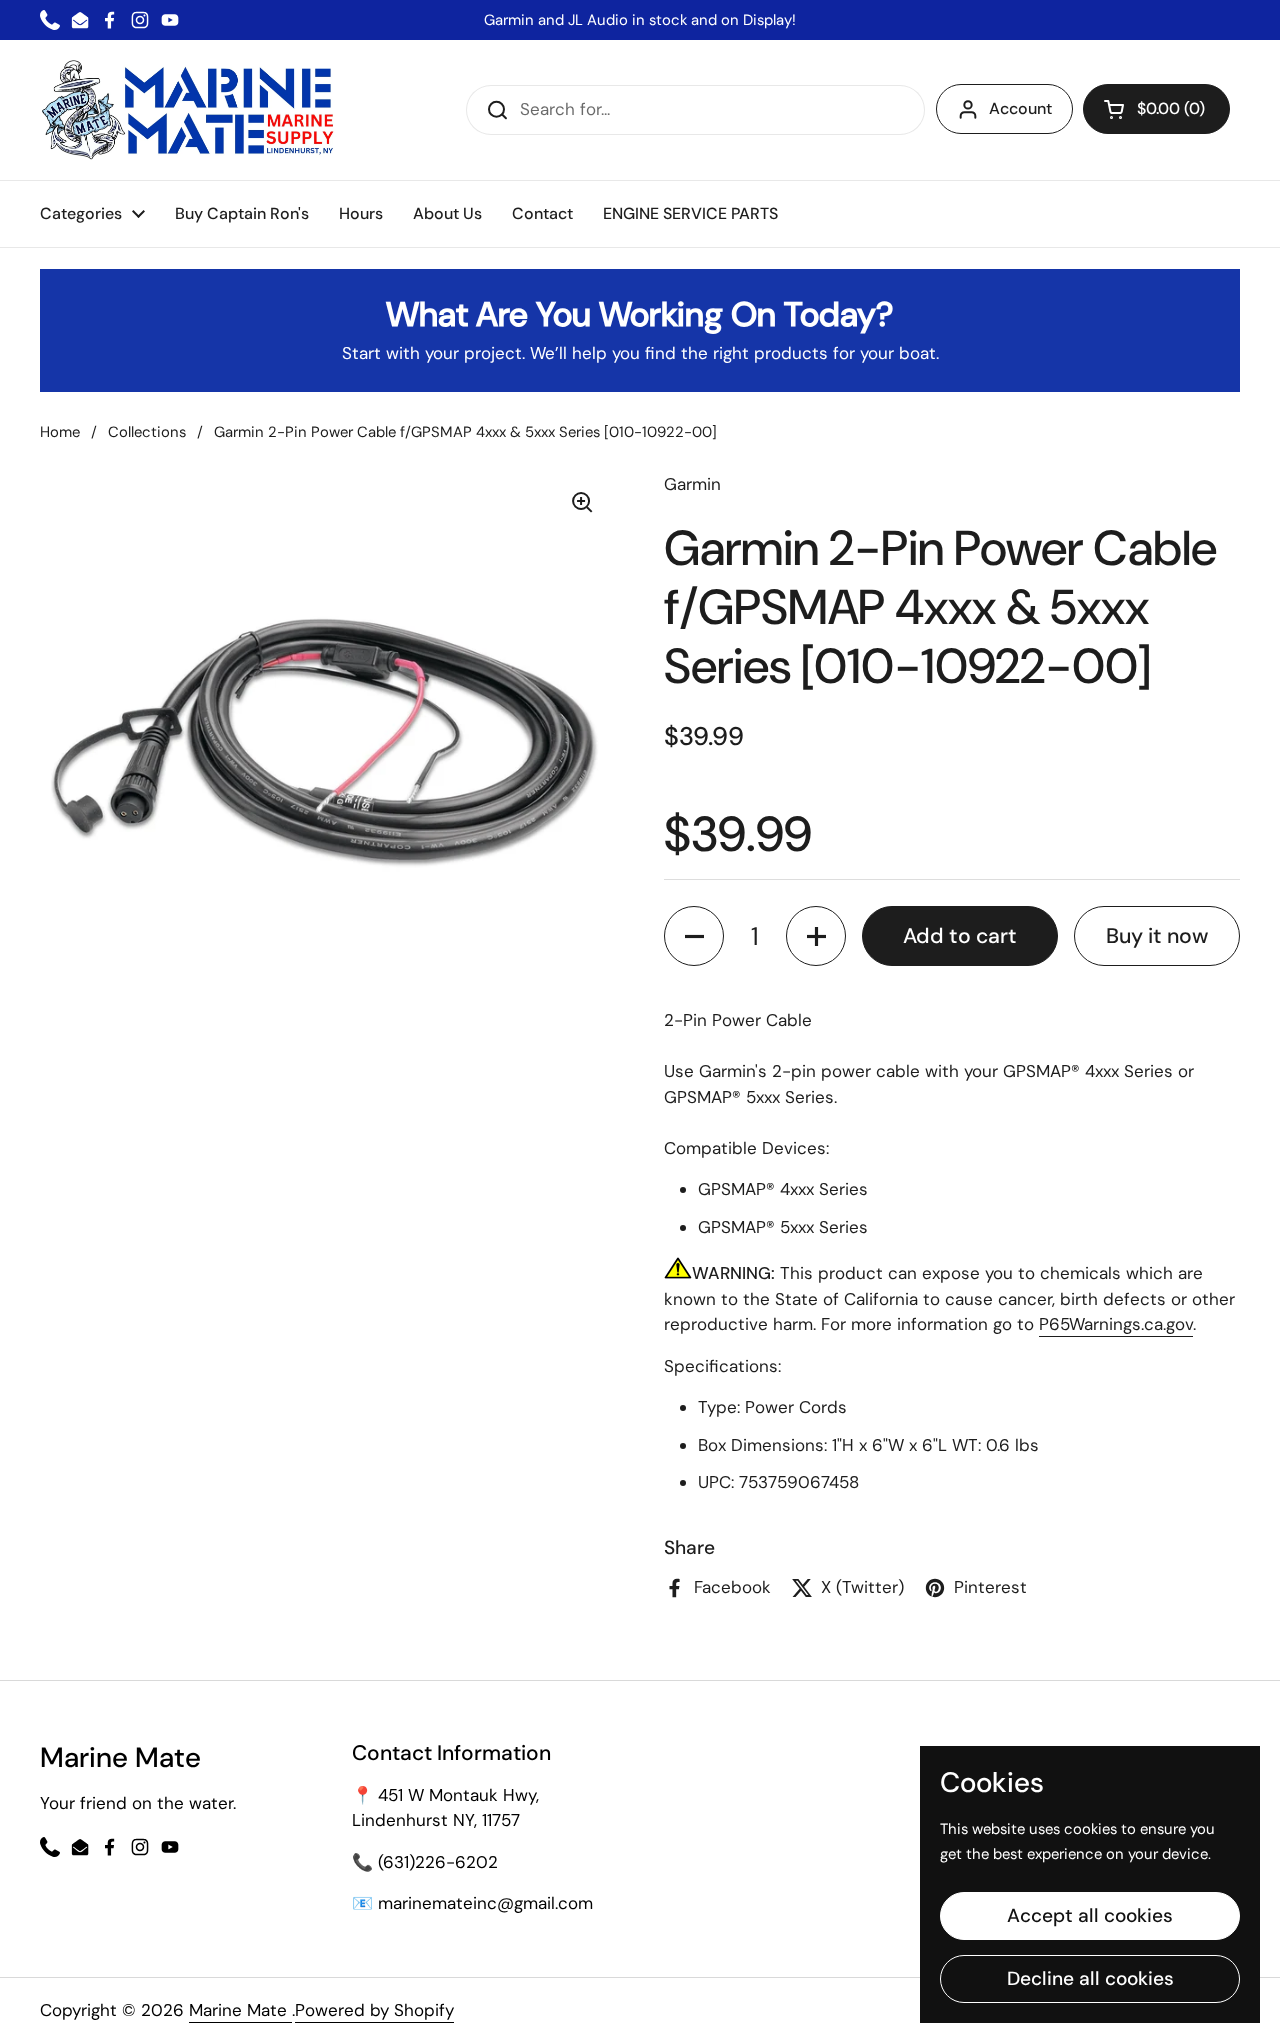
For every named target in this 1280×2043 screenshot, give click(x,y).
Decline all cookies (1090, 1978)
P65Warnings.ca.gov (1116, 1324)
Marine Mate (240, 2010)
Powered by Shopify (374, 2010)
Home (60, 432)
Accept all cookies (1090, 1915)
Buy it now (1157, 936)
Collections (147, 432)
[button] (1156, 109)
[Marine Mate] (192, 110)
